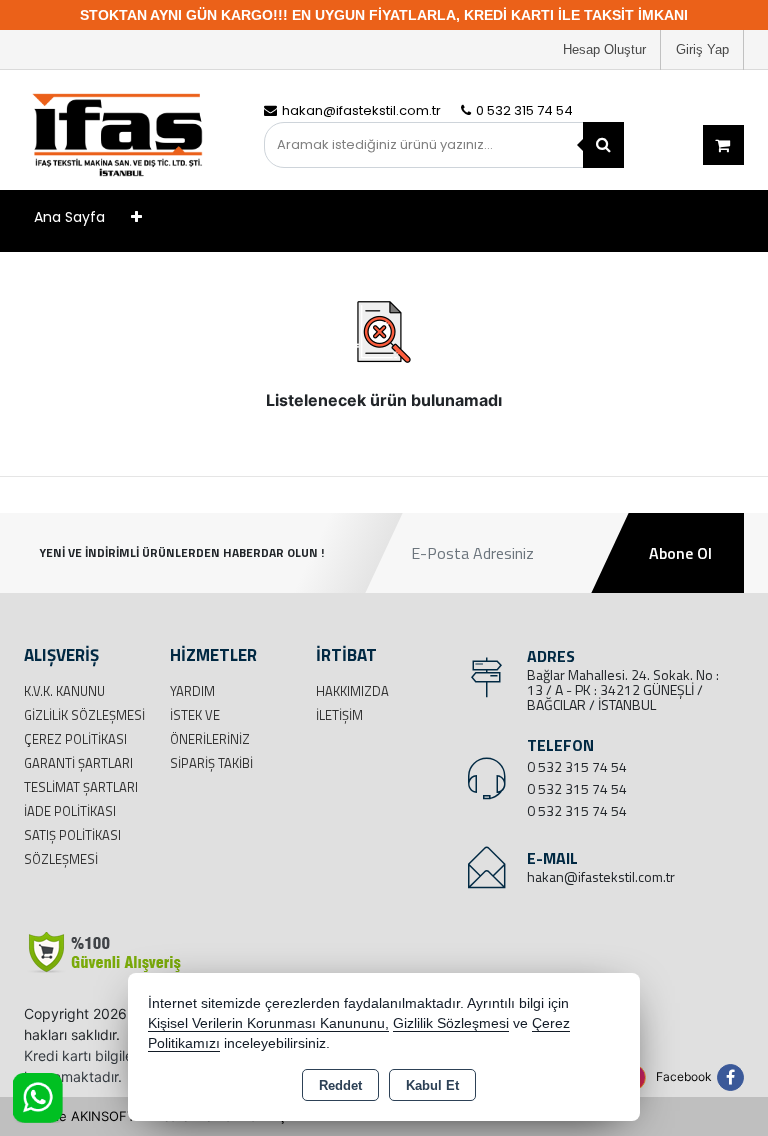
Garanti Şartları (78, 763)
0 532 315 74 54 (577, 766)
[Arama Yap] (603, 145)
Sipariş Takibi (211, 763)
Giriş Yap (702, 49)
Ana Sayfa (69, 217)
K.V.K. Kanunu (64, 691)
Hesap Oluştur (604, 49)
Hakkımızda (352, 691)
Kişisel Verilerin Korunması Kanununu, (268, 1023)
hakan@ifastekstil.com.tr (601, 876)
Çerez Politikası (75, 739)
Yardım (192, 691)
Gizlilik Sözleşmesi (84, 715)
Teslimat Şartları (81, 787)
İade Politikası (70, 811)
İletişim (339, 715)
